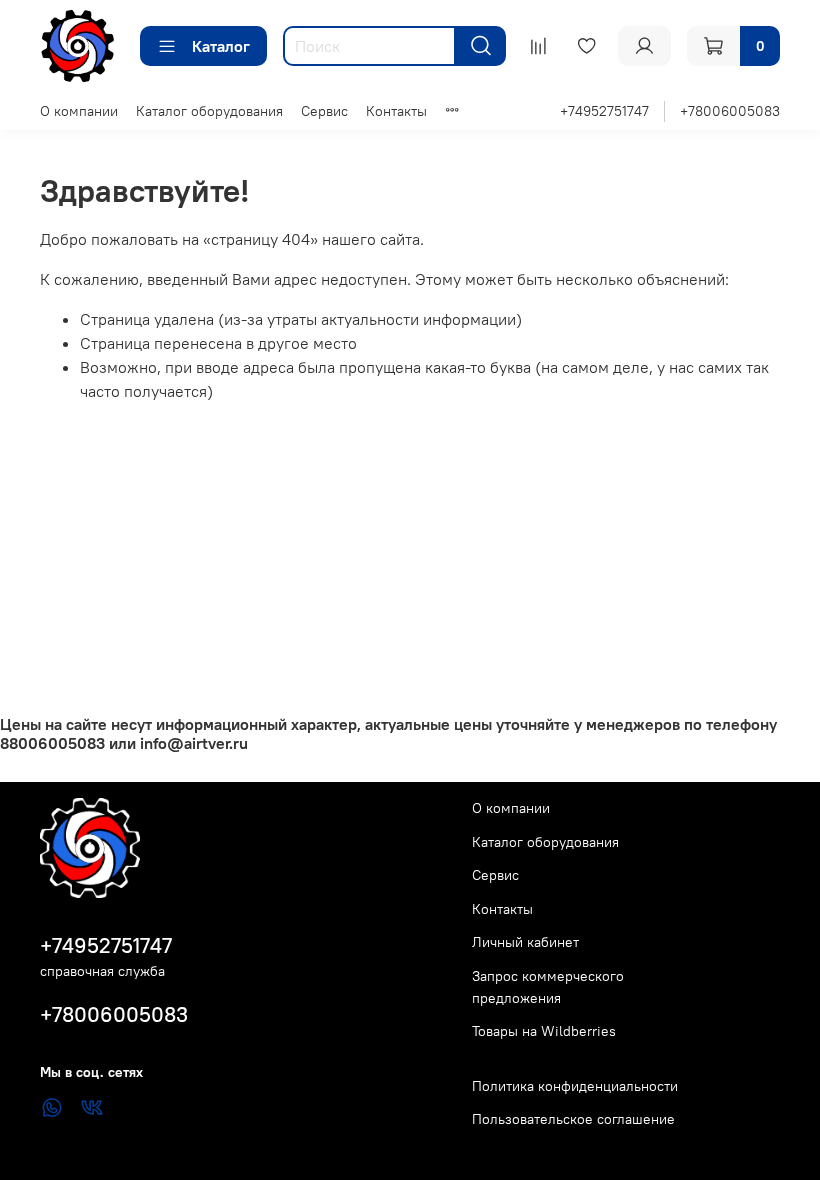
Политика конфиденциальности (575, 1086)
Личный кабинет (525, 942)
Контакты (396, 111)
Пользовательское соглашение (573, 1119)
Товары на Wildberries (544, 1031)
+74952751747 (604, 111)
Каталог (221, 46)
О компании (79, 111)
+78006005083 (730, 111)
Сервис (324, 111)
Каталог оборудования (209, 111)
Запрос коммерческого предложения (548, 987)
